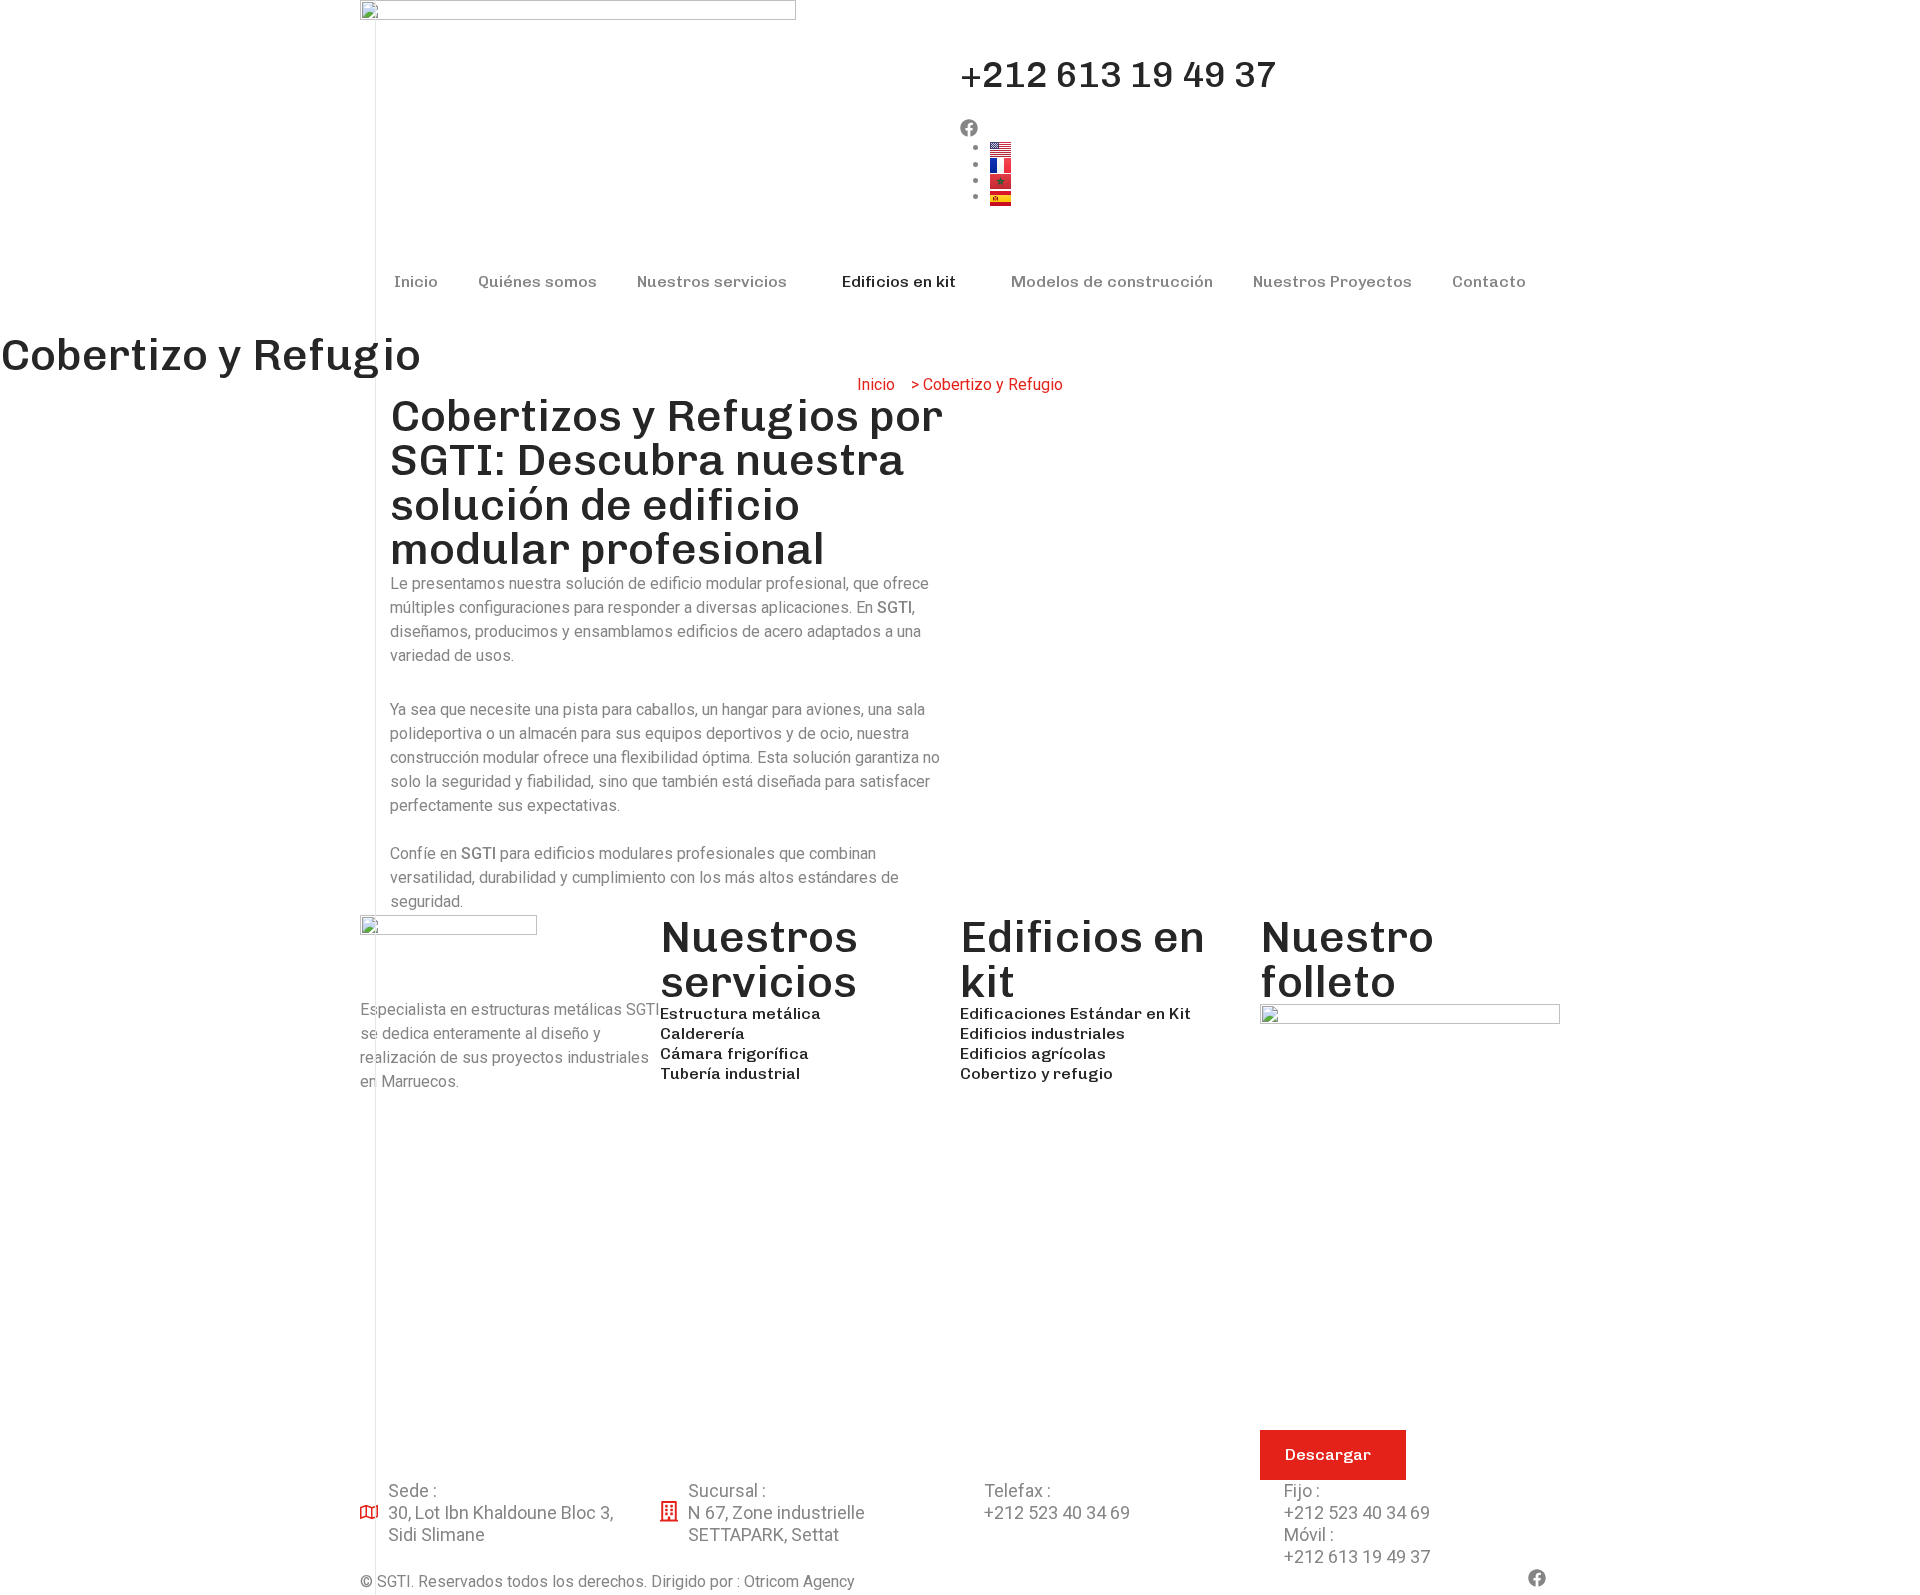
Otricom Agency (799, 1581)
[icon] (969, 129)
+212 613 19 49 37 (1119, 75)
